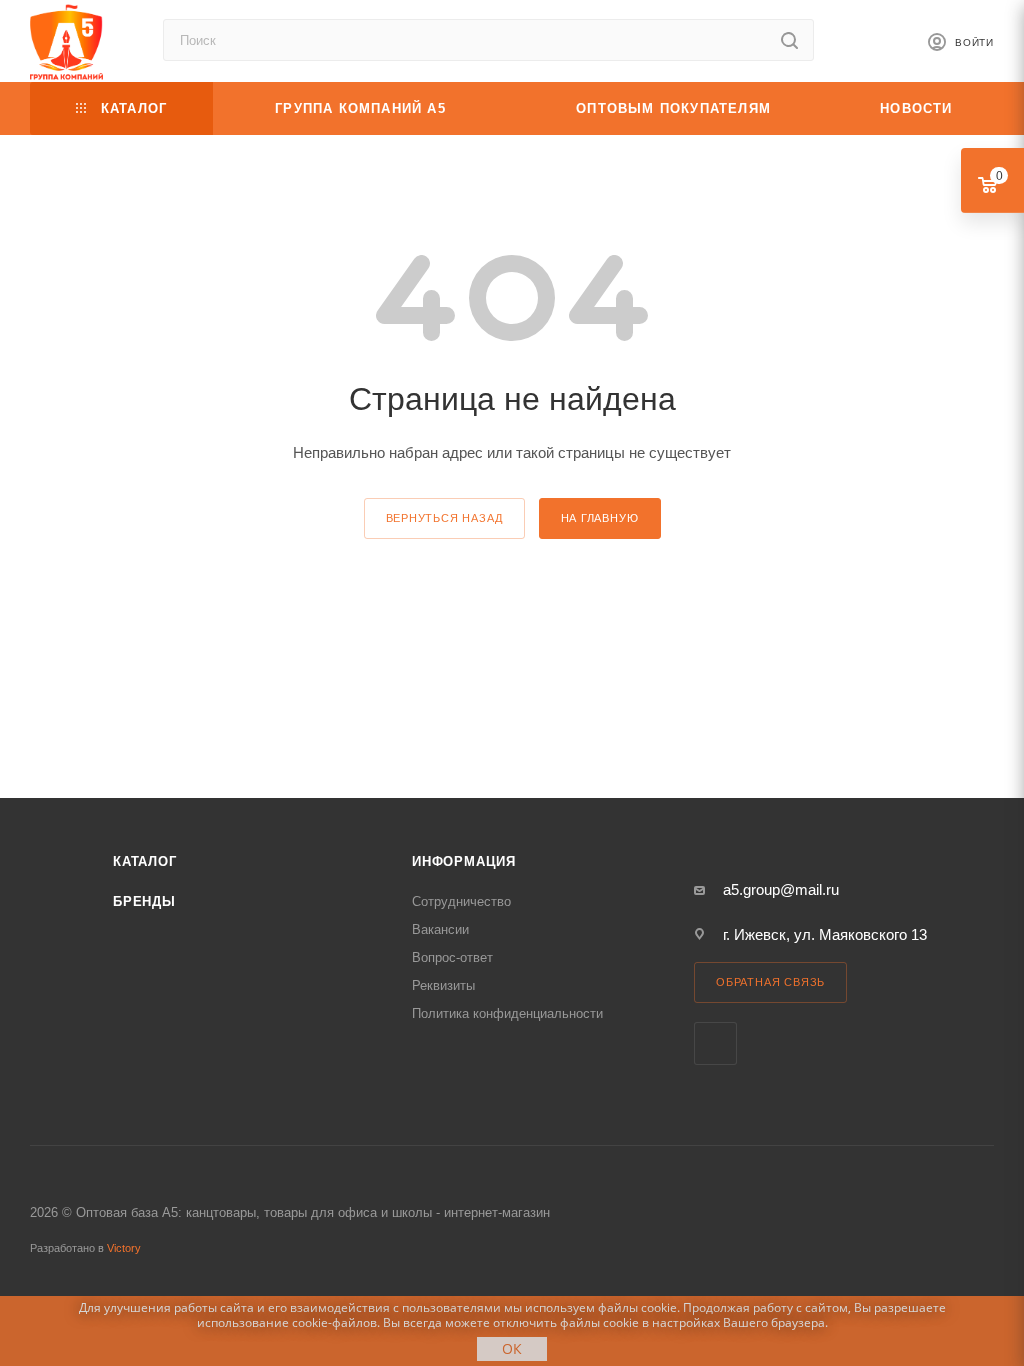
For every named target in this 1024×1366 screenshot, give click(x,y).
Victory (124, 1248)
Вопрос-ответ (452, 957)
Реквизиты (443, 985)
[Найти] (789, 40)
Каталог (145, 861)
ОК (512, 1348)
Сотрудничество (461, 901)
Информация (464, 861)
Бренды (144, 901)
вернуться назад (444, 518)
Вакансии (440, 929)
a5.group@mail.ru (781, 889)
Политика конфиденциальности (507, 1013)
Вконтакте (715, 1043)
